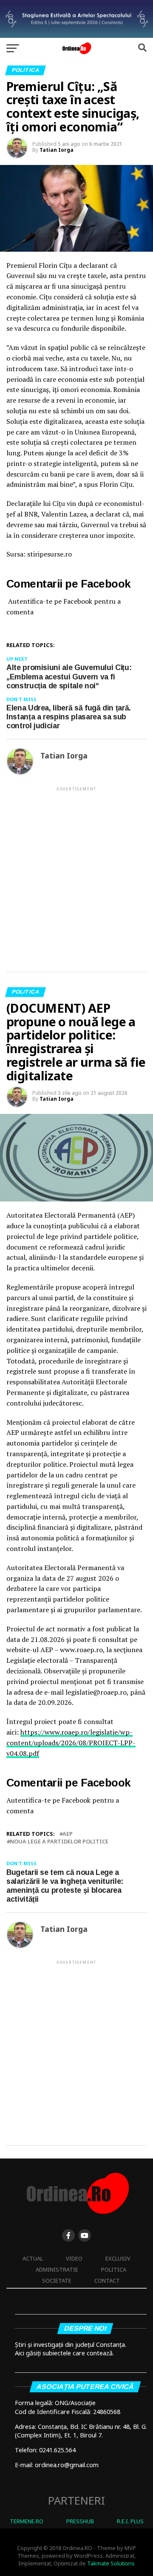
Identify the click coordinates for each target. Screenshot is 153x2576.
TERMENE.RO (27, 2521)
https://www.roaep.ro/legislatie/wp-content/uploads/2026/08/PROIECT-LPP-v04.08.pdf (71, 1743)
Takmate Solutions (111, 2563)
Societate (57, 2281)
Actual (33, 2258)
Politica (114, 2269)
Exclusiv (118, 2258)
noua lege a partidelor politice (59, 1842)
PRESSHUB (80, 2521)
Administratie (57, 2269)
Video (74, 2258)
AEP (68, 1834)
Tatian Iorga (57, 150)
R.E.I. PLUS (130, 2521)
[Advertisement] (76, 872)
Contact (107, 2281)
